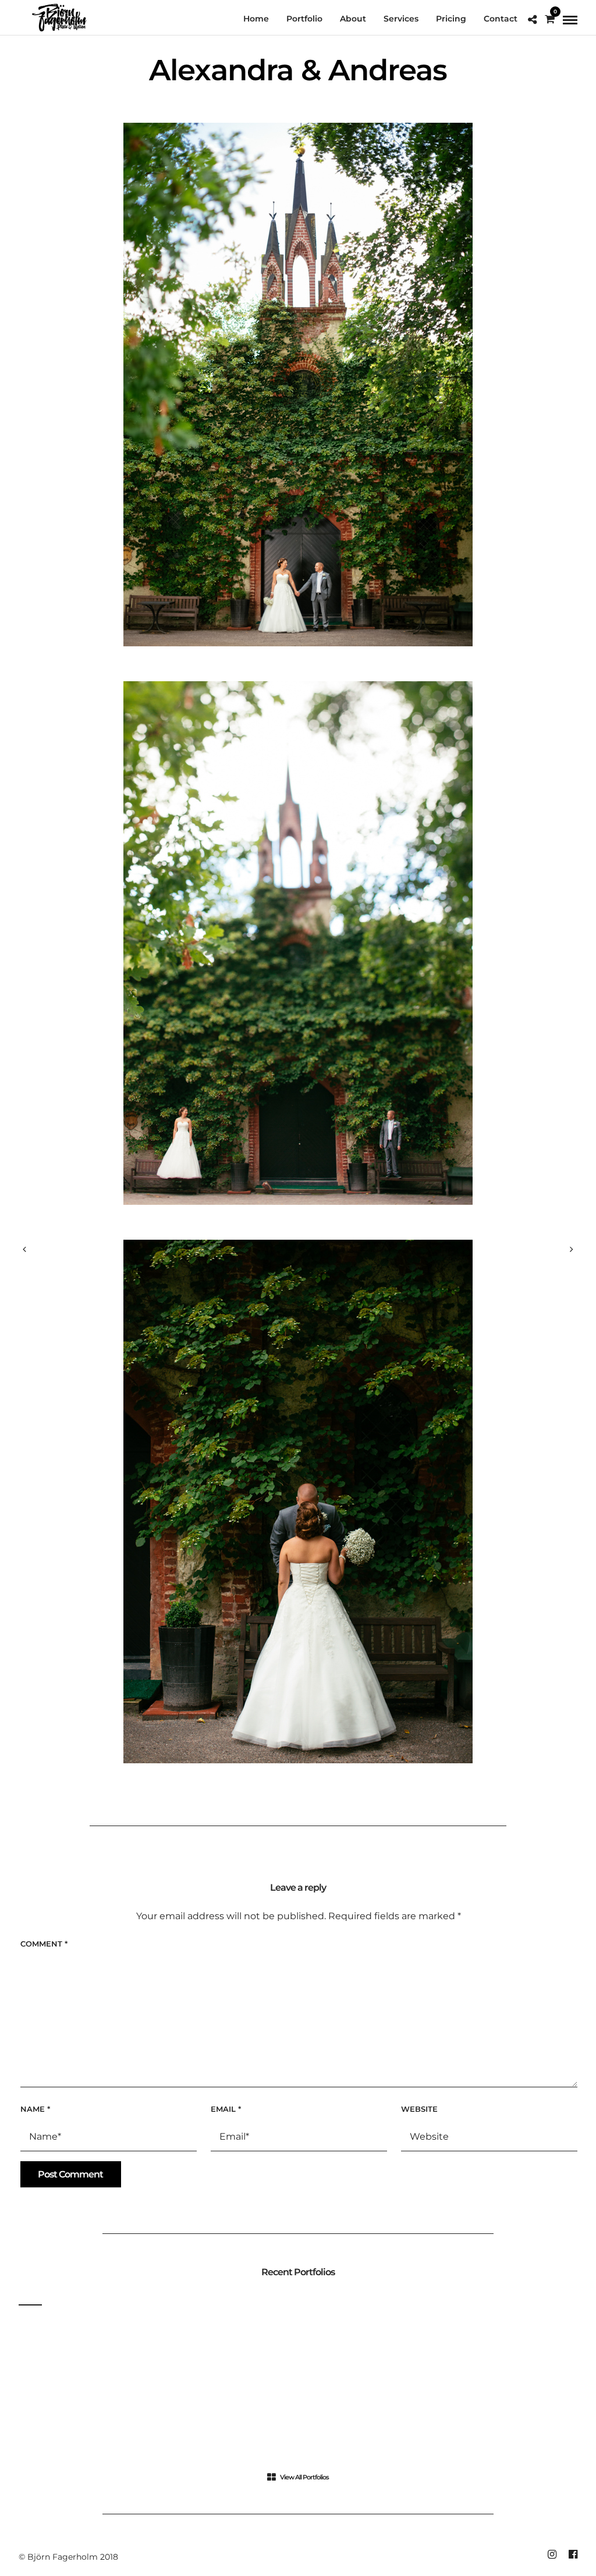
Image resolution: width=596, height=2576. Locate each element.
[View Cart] (550, 19)
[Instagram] (552, 2554)
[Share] (532, 20)
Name (35, 2109)
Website (419, 2109)
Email (226, 2109)
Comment (44, 1944)
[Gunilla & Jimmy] (572, 1250)
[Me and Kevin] (24, 1250)
